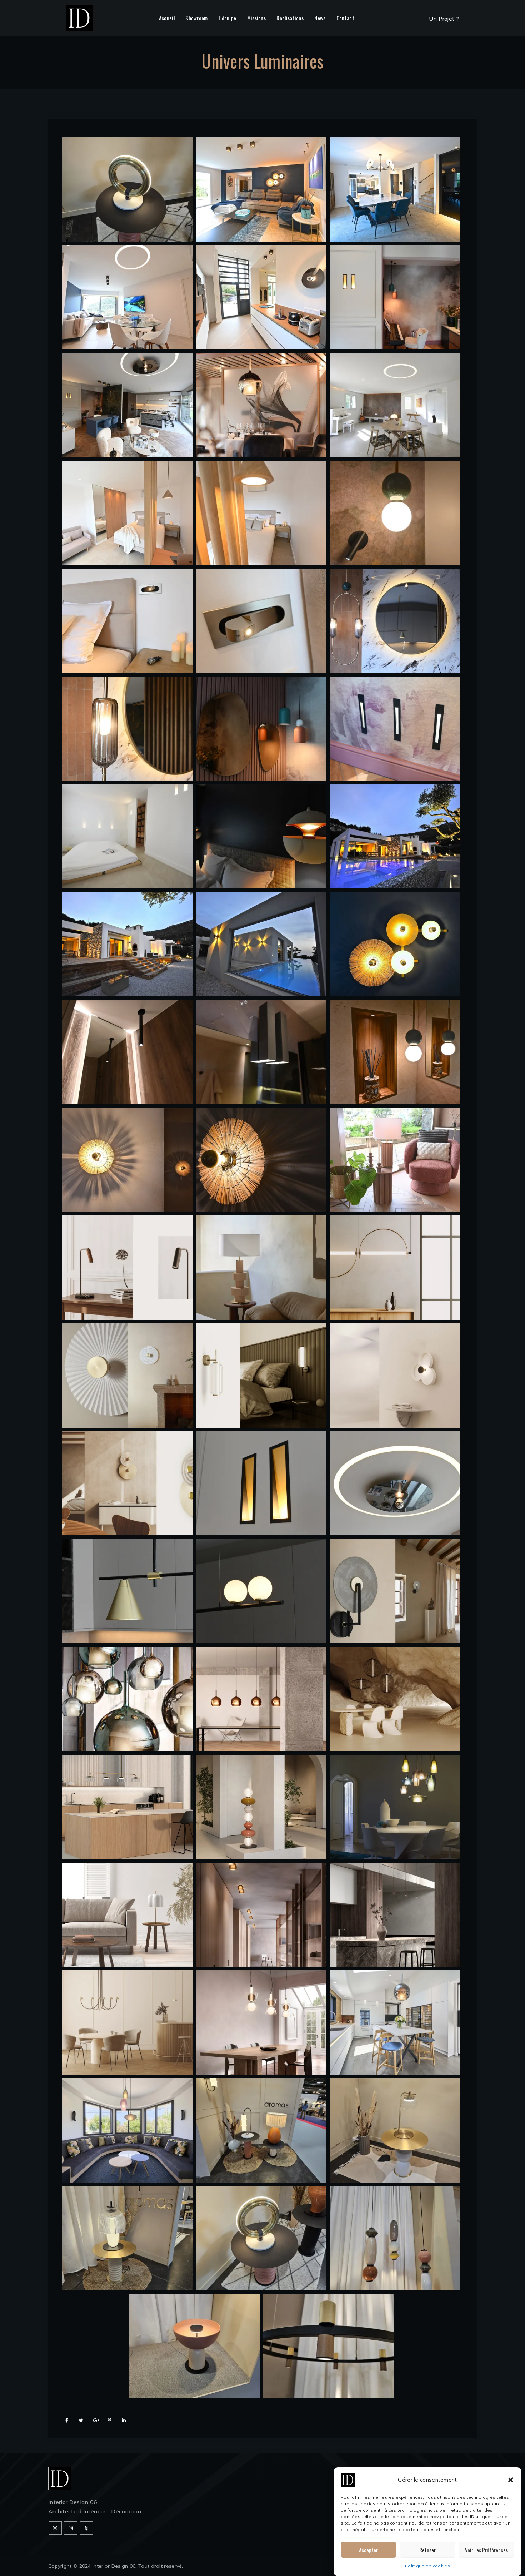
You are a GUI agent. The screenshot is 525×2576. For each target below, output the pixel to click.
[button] (511, 2480)
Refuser (427, 2550)
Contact (345, 18)
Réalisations (290, 18)
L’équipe (227, 18)
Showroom (196, 18)
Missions (256, 18)
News (320, 18)
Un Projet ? (444, 19)
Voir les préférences (486, 2550)
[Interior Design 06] (79, 18)
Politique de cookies (427, 2566)
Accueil (167, 18)
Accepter (368, 2550)
